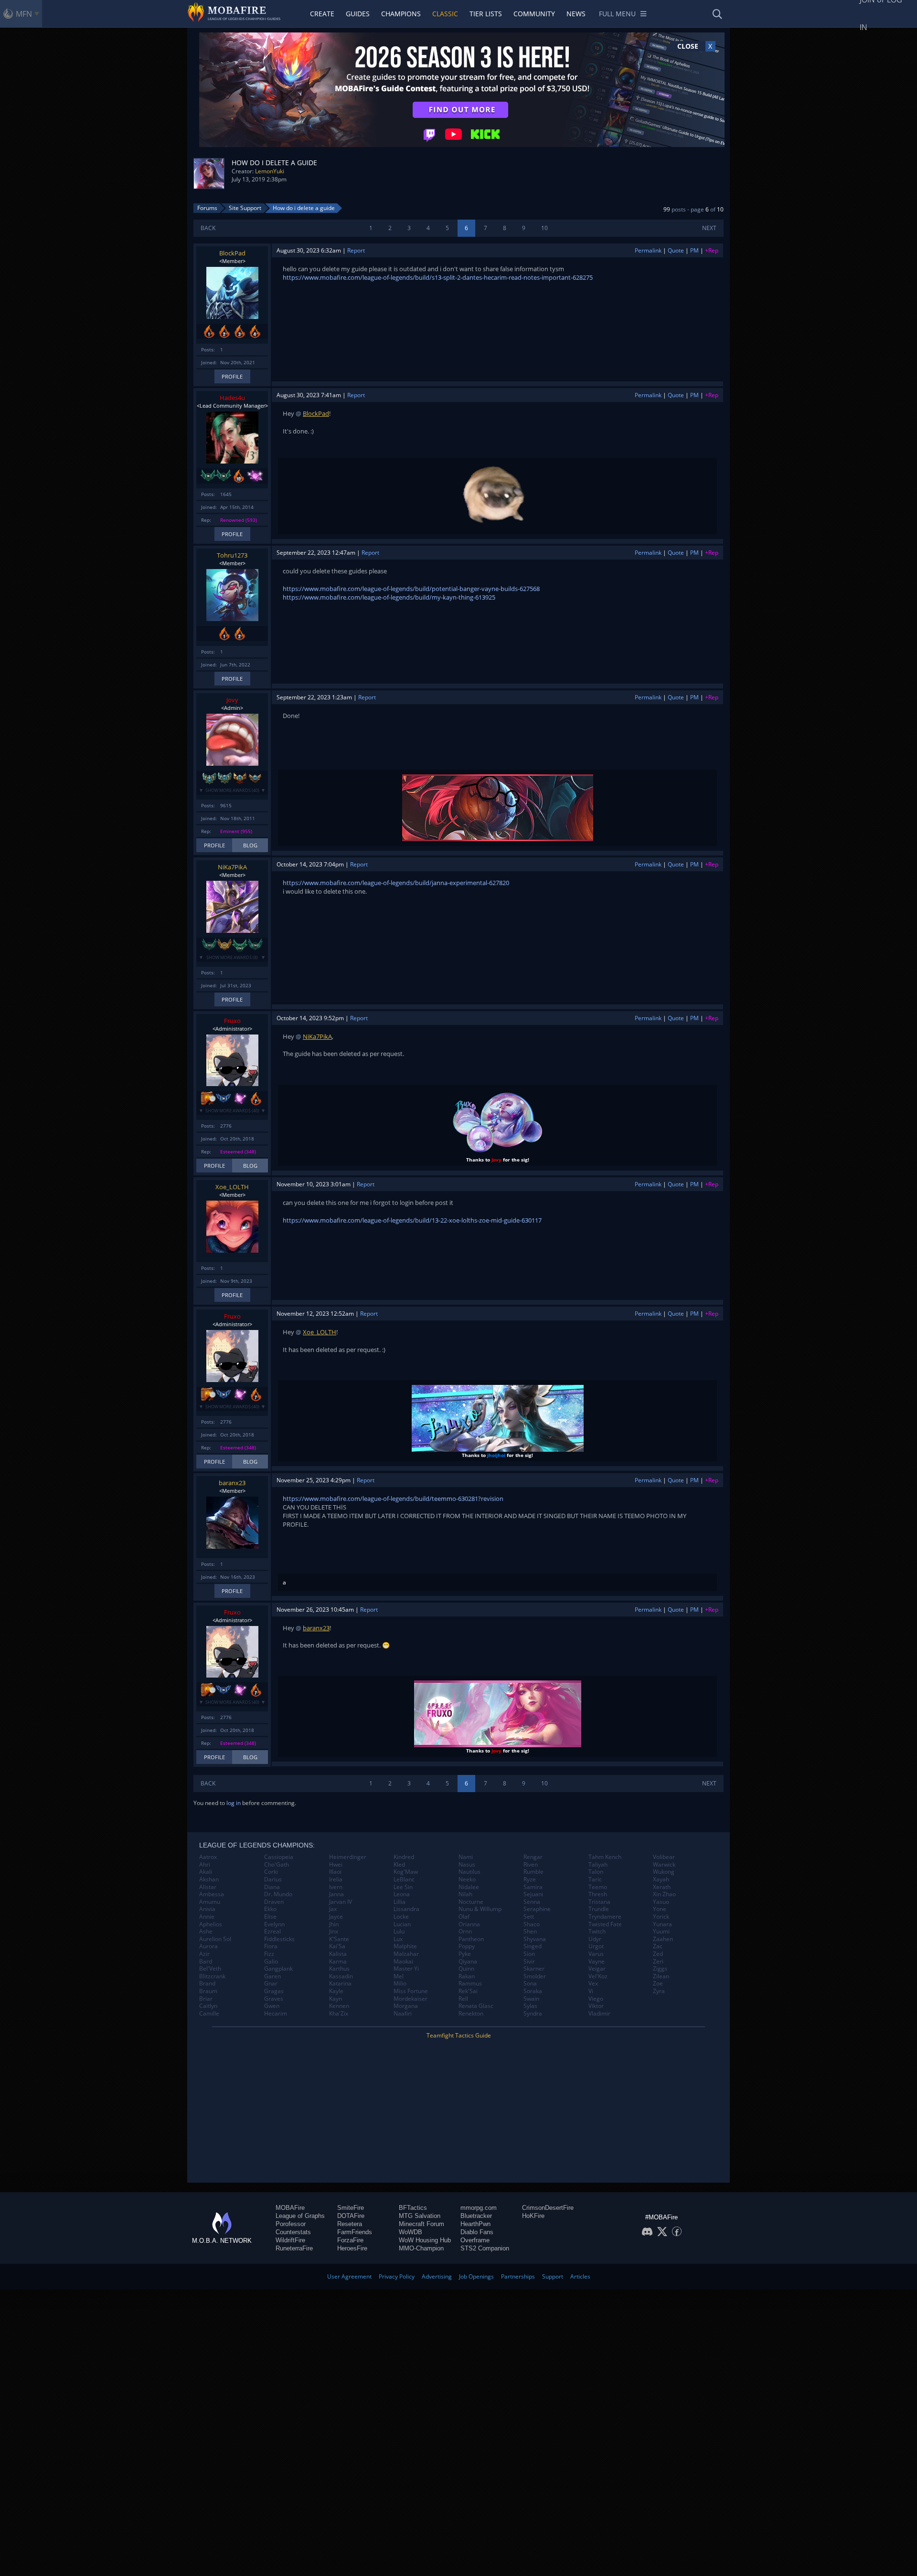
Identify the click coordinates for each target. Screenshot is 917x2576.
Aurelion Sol (215, 1939)
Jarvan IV (341, 1902)
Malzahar (406, 1954)
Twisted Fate (605, 1924)
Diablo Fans (477, 2232)
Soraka (533, 1991)
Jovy (232, 700)
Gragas (274, 1991)
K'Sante (339, 1939)
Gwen (272, 2006)
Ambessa (212, 1894)
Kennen (339, 2006)
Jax (333, 1909)
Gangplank (278, 1969)
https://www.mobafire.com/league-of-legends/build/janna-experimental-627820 (396, 883)
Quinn (466, 1969)
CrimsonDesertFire (548, 2208)
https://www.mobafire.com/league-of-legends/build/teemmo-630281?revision (393, 1499)
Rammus (470, 1984)
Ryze (530, 1879)
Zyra (659, 1991)
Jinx (334, 1932)
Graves (274, 1999)
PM (694, 250)
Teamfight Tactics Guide (459, 2035)
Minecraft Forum (421, 2224)
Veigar (597, 1969)
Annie (207, 1917)
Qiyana (468, 1962)
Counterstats (293, 2232)
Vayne (597, 1962)
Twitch (597, 1932)
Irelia (336, 1879)
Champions (401, 14)
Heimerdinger (348, 1857)
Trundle (599, 1909)
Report (356, 250)
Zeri (658, 1962)
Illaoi (335, 1872)
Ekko (270, 1909)
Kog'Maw (406, 1872)
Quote (676, 250)
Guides (358, 14)
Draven (274, 1902)
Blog (250, 845)
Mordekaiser (411, 1999)
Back (208, 228)
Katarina (340, 1984)
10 (544, 228)
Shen (530, 1932)
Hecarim (276, 2014)
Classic (445, 14)
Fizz (269, 1954)
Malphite (405, 1946)
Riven (531, 1865)
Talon (596, 1872)
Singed (533, 1946)
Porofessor (291, 2224)
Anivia (207, 1909)
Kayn (336, 1999)
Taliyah (598, 1865)
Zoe (658, 1984)
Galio (271, 1962)
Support (553, 2276)
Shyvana (535, 1939)
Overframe (475, 2240)
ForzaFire (350, 2240)
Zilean (661, 1976)
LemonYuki (270, 171)
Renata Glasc (476, 2006)
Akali (206, 1872)
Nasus (467, 1865)
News (576, 14)
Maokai (403, 1962)
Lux (398, 1939)
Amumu (210, 1902)
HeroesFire (352, 2248)
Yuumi (661, 1932)
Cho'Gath (277, 1865)
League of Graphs (300, 2216)
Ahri (205, 1865)
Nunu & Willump (480, 1909)
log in (234, 1803)
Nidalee (469, 1887)
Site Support (245, 208)
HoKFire (533, 2216)
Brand (207, 1984)
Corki (271, 1872)
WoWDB (411, 2232)
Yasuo (661, 1902)
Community (534, 14)
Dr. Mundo (278, 1894)
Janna (336, 1894)
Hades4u (232, 398)
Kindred (404, 1857)
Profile (232, 376)
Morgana (406, 2006)
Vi (591, 1991)
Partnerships (518, 2276)
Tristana (599, 1902)
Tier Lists (486, 14)
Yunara (662, 1924)
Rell (463, 1999)
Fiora (271, 1946)
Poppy (467, 1946)
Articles (580, 2276)
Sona (530, 1984)
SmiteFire (351, 2208)
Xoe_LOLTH (232, 1187)
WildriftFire (290, 2240)
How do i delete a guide (304, 208)
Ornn (465, 1932)
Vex (593, 1984)
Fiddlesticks (279, 1939)
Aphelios (211, 1924)
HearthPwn (475, 2224)
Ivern (336, 1887)
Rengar (533, 1857)
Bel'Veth (210, 1969)
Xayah (661, 1879)
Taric (595, 1879)
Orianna (469, 1924)
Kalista (338, 1954)
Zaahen (663, 1939)
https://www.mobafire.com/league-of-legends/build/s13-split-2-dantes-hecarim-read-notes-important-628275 (438, 277)
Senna (532, 1902)
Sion (529, 1954)
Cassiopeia (279, 1857)
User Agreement (349, 2276)
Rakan (467, 1976)
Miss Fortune (411, 1991)
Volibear (664, 1857)
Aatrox (208, 1857)
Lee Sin (403, 1887)
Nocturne (471, 1902)
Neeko (467, 1879)
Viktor (596, 2006)
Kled (399, 1865)
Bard (206, 1962)
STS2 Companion (485, 2248)
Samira (533, 1887)
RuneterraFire (294, 2248)
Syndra (533, 2014)
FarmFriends (355, 2232)
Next (709, 228)
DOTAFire (351, 2216)
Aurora (208, 1946)
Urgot (596, 1946)
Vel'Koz (598, 1976)
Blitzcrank (212, 1976)
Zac (658, 1946)
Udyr (595, 1939)
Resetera (350, 2224)
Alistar (208, 1887)
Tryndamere (605, 1917)
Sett (529, 1917)
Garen (272, 1976)
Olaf (464, 1917)
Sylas (530, 2006)
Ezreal (272, 1932)
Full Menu (617, 14)
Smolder (535, 1976)
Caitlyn (208, 2006)
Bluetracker (476, 2216)
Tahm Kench (605, 1857)
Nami (466, 1857)
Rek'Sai (468, 1991)
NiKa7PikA (232, 867)
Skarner (534, 1969)
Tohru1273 (232, 555)
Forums (207, 208)
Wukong (664, 1872)
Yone (660, 1909)
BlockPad (232, 253)
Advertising (437, 2276)
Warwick (664, 1865)
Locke (401, 1917)
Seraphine (537, 1909)
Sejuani (533, 1894)
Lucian (402, 1924)
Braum (208, 1991)
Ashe (206, 1932)
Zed (658, 1954)
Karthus (339, 1969)
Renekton (471, 2014)
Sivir (529, 1962)
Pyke (465, 1954)
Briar (206, 1999)
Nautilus (469, 1872)
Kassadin (341, 1976)
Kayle (336, 1991)
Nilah (465, 1894)
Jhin (334, 1924)
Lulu (399, 1932)
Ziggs (660, 1969)
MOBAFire (290, 2208)
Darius (273, 1879)
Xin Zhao (664, 1894)
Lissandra (406, 1909)
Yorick (661, 1917)
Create (322, 14)
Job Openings (476, 2276)
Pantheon (471, 1939)
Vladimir (599, 2014)
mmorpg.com (479, 2208)
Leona (402, 1894)
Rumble (533, 1872)
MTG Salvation (420, 2216)
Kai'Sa (337, 1946)
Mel (399, 1976)
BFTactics (413, 2208)
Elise (270, 1917)
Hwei (336, 1865)
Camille (209, 2014)
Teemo (598, 1887)
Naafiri (403, 2014)
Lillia (400, 1902)
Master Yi (406, 1969)
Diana (272, 1887)
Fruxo (232, 1021)
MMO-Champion (421, 2248)
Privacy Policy (397, 2276)
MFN (24, 14)
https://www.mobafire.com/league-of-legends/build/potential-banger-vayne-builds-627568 (411, 589)
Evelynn (274, 1924)
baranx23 (232, 1483)
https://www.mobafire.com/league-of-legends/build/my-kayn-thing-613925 (389, 597)
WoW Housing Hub (425, 2240)
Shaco (532, 1924)
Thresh (598, 1894)
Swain (531, 1999)
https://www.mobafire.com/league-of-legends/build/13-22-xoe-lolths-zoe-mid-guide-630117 (412, 1220)
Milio (400, 1984)
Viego (596, 1999)
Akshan (209, 1879)
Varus (596, 1954)
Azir (204, 1954)
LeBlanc (404, 1879)
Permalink (648, 250)
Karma (338, 1962)
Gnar (271, 1984)
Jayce (336, 1917)
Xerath (662, 1887)
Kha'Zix (339, 2014)
